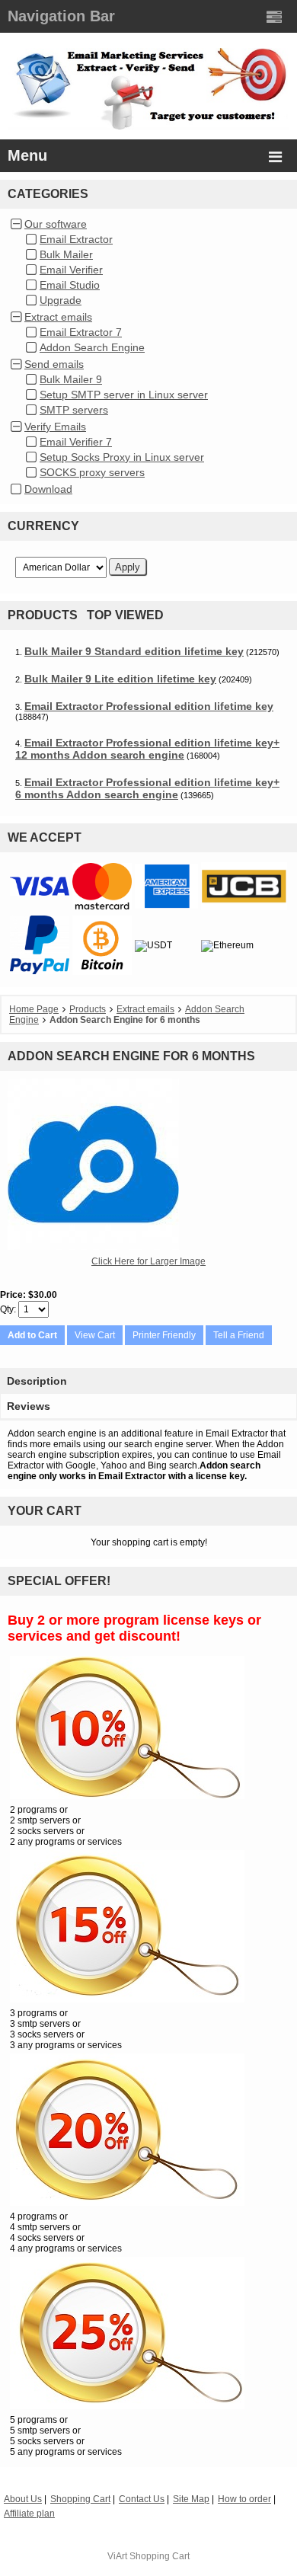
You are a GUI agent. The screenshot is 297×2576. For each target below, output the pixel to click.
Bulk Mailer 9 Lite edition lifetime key (120, 679)
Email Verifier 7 (76, 442)
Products (88, 1009)
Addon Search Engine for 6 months (125, 1020)
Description (37, 1381)
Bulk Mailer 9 (71, 379)
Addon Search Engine (92, 347)
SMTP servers (74, 410)
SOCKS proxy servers (92, 472)
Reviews (29, 1406)
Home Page (34, 1009)
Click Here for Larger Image (148, 1261)
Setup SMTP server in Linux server (124, 395)
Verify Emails (55, 427)
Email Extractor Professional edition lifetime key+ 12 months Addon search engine (147, 749)
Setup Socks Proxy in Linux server (122, 457)
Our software (56, 224)
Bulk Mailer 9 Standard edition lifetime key (134, 651)
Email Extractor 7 (81, 332)
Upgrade (61, 300)
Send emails (54, 364)
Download (48, 489)
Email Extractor (76, 239)
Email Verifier (71, 270)
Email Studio (70, 285)
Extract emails (58, 317)
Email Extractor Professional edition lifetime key (149, 706)
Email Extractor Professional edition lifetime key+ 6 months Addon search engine (147, 788)
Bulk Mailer (66, 254)
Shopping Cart (160, 2556)
